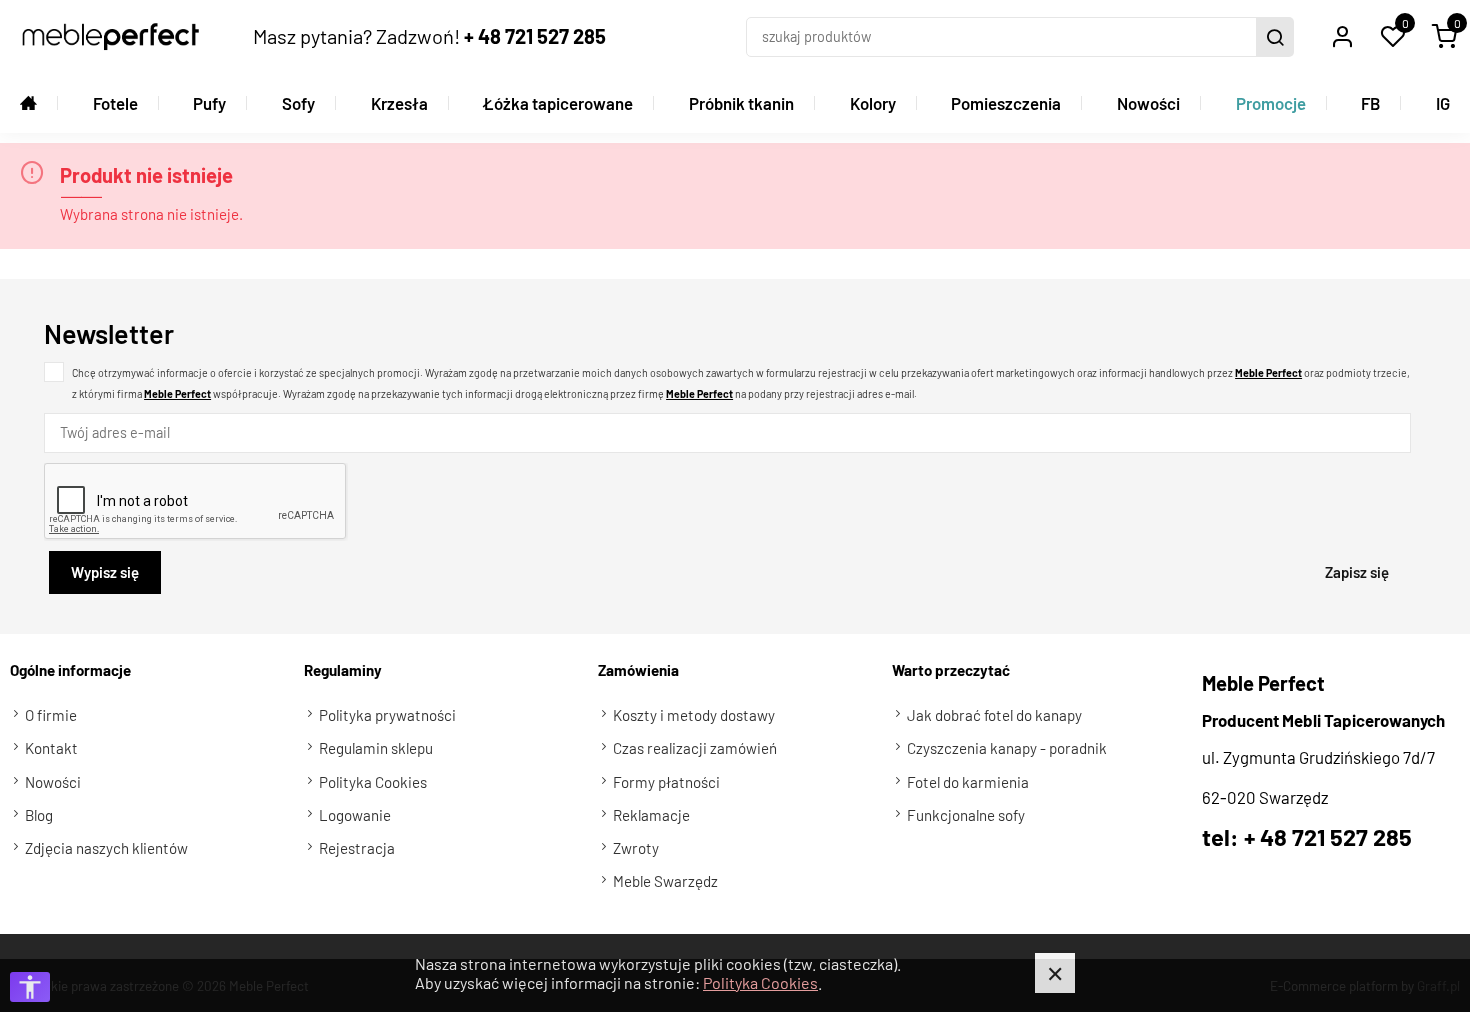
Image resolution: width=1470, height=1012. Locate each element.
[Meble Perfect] (110, 36)
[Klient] (1342, 37)
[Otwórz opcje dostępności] (30, 987)
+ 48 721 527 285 (535, 36)
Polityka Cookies (760, 982)
